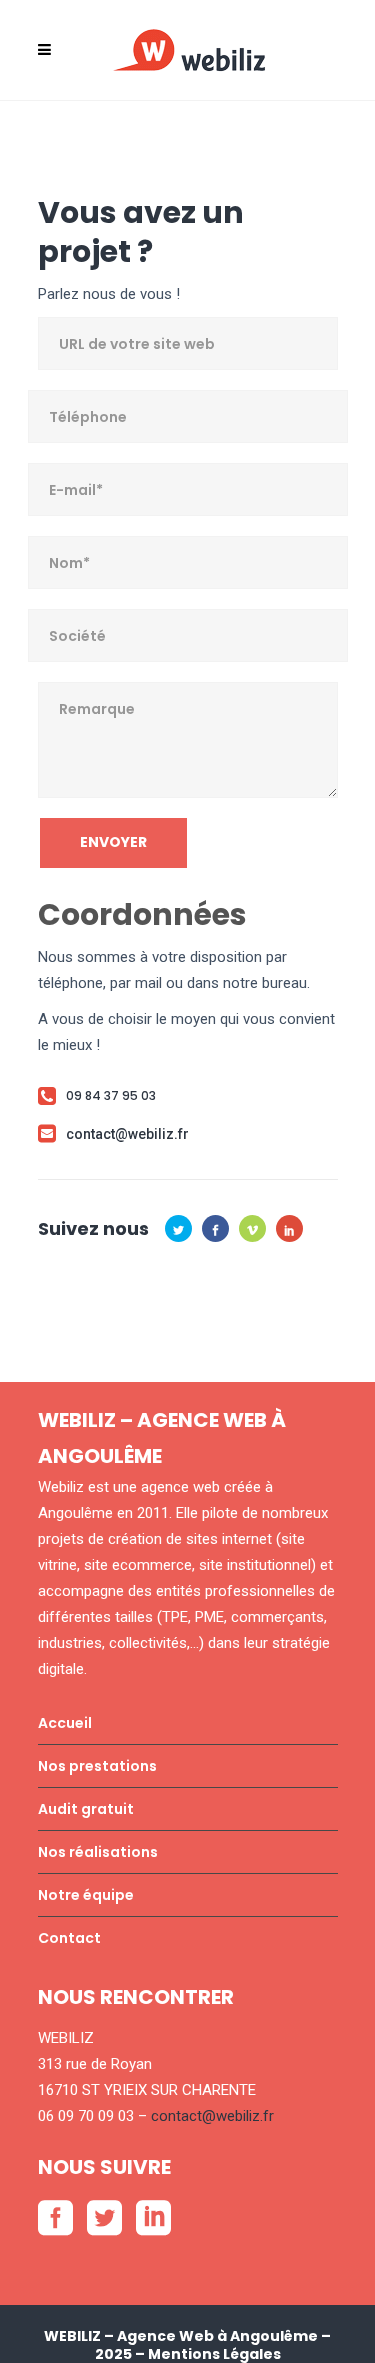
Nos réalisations (98, 1852)
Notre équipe (86, 1895)
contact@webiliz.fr (212, 2116)
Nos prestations (97, 1766)
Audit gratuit (86, 1809)
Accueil (65, 1723)
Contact (69, 1938)
